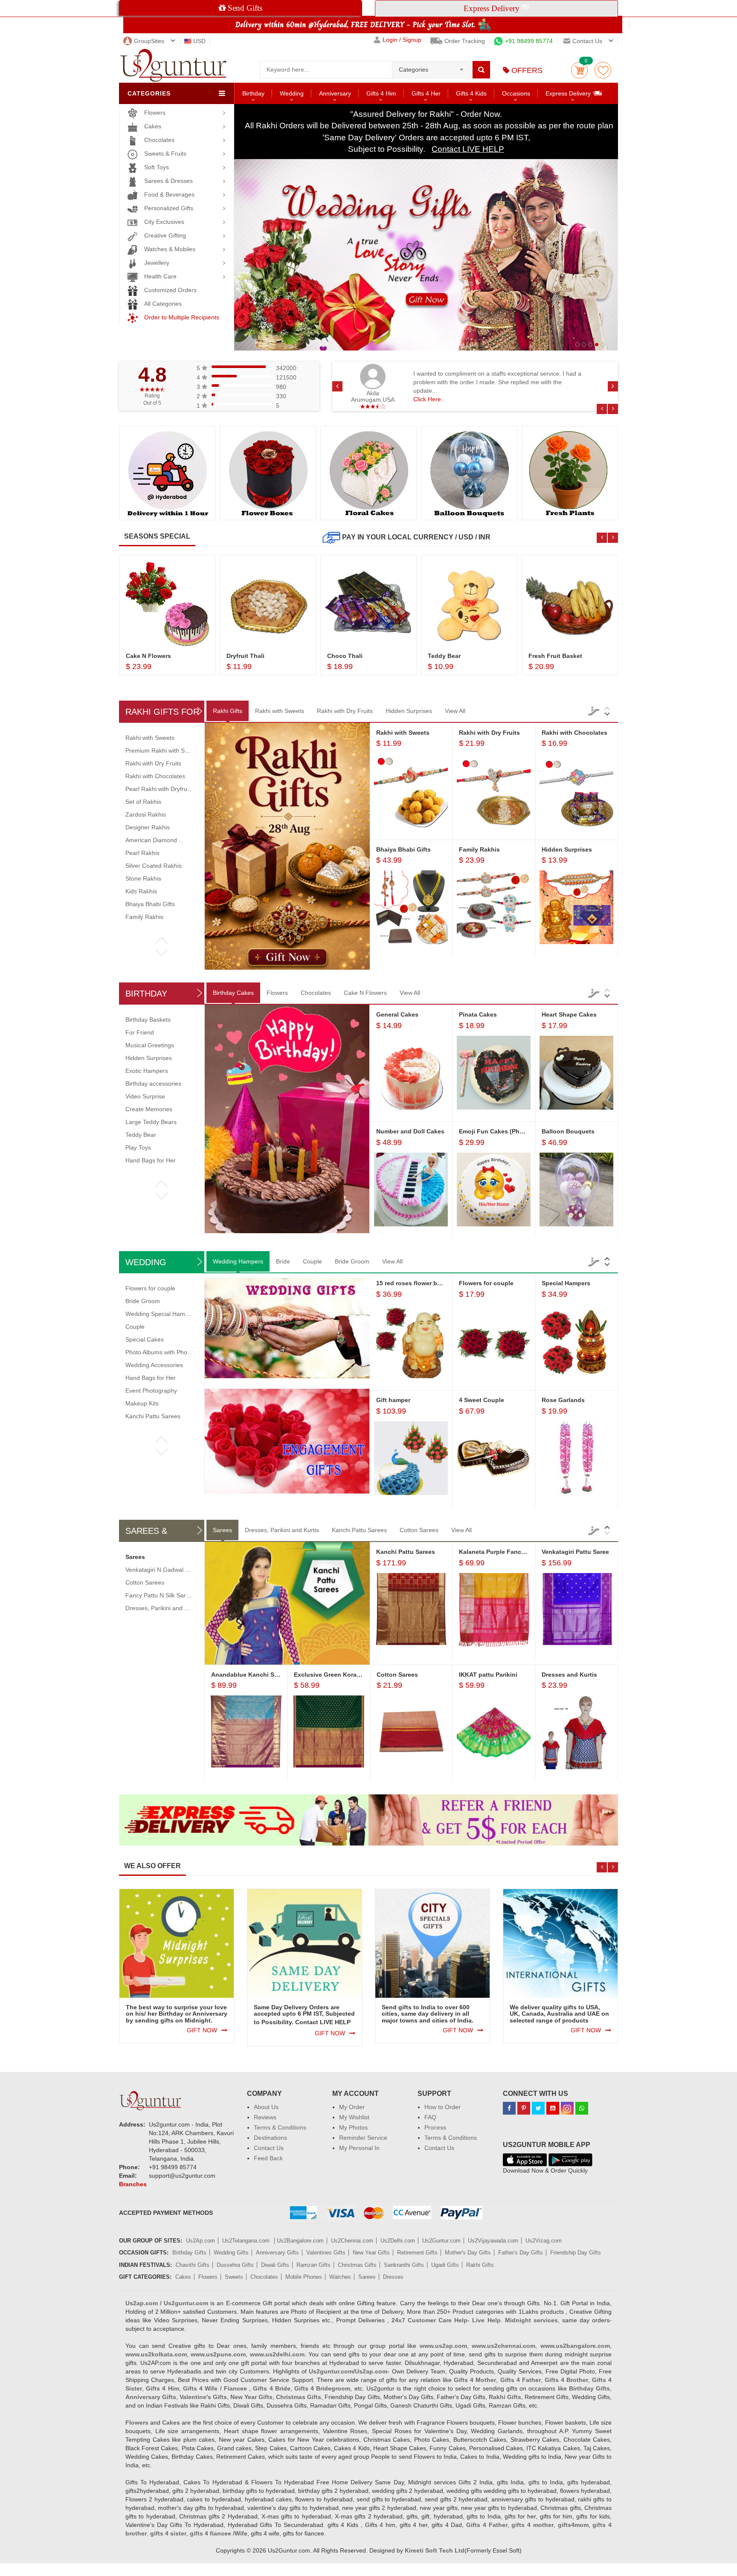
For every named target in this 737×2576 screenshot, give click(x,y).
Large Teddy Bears (151, 1122)
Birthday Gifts (189, 2253)
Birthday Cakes (233, 993)
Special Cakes (145, 1339)
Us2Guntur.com (441, 2241)
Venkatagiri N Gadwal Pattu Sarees (173, 1570)
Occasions (516, 93)
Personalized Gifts (169, 208)
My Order (352, 2107)
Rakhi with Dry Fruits (345, 711)
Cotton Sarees (419, 1530)
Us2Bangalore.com (300, 2241)
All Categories (163, 304)
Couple (312, 1261)
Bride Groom (352, 1261)
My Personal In (359, 2148)
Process (435, 2127)
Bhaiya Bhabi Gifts (150, 904)
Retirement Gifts (417, 2253)
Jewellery (157, 263)
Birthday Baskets (148, 1020)
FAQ (430, 2117)
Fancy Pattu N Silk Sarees (161, 1595)
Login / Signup (402, 40)
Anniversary (335, 93)
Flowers (155, 113)
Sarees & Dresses (168, 181)
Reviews (265, 2117)
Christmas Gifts (357, 2265)
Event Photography (151, 1391)
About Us (266, 2107)
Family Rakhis (144, 917)
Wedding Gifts (231, 2253)
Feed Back (268, 2158)
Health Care (160, 276)
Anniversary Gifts (277, 2253)
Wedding (292, 93)
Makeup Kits (142, 1403)
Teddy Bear (141, 1135)
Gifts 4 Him (381, 93)
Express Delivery (569, 93)
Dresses (393, 2277)
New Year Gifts (371, 2253)
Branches (133, 2184)
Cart (579, 70)
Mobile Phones (304, 2277)
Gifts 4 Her (426, 93)
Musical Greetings (150, 1045)
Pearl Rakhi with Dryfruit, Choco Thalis (177, 789)
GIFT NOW (202, 2030)
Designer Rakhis (148, 827)
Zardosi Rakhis (146, 814)
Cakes (153, 126)
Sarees (222, 1530)
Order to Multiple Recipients (182, 317)
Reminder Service (363, 2138)
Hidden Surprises (409, 711)
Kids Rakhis (141, 891)
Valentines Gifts (326, 2253)
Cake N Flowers (365, 993)
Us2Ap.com (200, 2241)
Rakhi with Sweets (280, 711)
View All (455, 711)
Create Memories (149, 1109)
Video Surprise (145, 1096)
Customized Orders (170, 290)
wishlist (603, 70)
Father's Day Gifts (521, 2253)
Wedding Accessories (154, 1365)
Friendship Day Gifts (576, 2253)
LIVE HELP (335, 2022)
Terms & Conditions (280, 2127)
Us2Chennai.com (352, 2241)
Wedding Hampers (238, 1261)
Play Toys (138, 1147)
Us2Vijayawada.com (493, 2241)
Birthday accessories (153, 1084)
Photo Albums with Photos (160, 1352)
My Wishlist (354, 2117)
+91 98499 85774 (529, 41)
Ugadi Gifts (445, 2265)
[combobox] (432, 67)
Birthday (253, 93)
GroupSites (149, 41)
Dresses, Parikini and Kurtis (282, 1530)
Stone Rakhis (143, 878)
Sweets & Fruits (165, 154)
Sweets (234, 2277)
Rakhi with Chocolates (155, 776)
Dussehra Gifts (235, 2265)
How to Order (442, 2107)
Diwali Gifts (275, 2265)
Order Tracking (465, 41)
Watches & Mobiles (170, 249)
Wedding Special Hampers (161, 1314)
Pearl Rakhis (142, 853)
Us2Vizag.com (544, 2241)
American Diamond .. (154, 840)
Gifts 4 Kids (471, 93)
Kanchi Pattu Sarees (153, 1416)
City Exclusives (164, 222)
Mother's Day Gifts (468, 2253)
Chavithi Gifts (193, 2265)
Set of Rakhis (143, 802)
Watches (340, 2277)
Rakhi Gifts (228, 711)
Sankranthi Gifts (404, 2265)
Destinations (270, 2138)
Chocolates (159, 140)
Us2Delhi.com (398, 2241)
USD (199, 41)
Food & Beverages (169, 194)
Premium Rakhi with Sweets (163, 750)
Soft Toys (157, 167)
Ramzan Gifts (313, 2265)
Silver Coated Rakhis (154, 866)
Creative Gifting (165, 235)
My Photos (353, 2127)
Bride (283, 1261)
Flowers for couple (150, 1288)
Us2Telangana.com (247, 2241)
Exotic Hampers (147, 1071)
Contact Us (269, 2148)
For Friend (140, 1032)
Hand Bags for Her (151, 1160)
